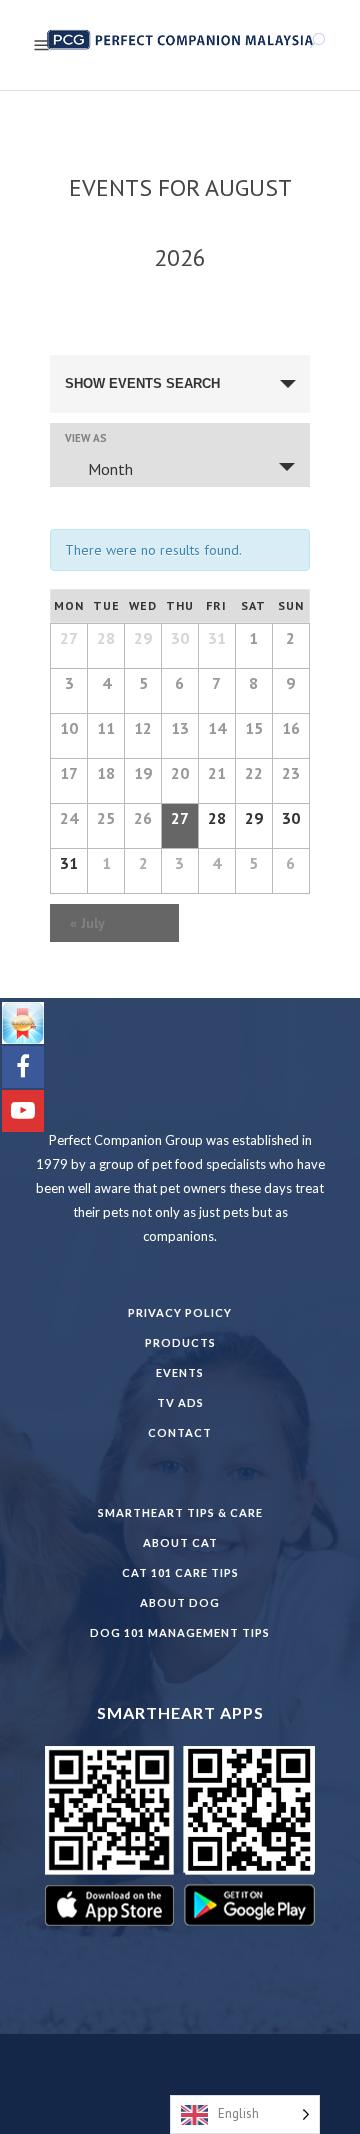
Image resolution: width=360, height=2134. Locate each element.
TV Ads (180, 1402)
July (87, 923)
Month (110, 469)
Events (180, 1372)
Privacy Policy (180, 1312)
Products (180, 1342)
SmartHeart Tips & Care (180, 1512)
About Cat (180, 1542)
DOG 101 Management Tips (180, 1632)
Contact (180, 1432)
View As (86, 438)
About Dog (180, 1602)
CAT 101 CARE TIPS (180, 1572)
